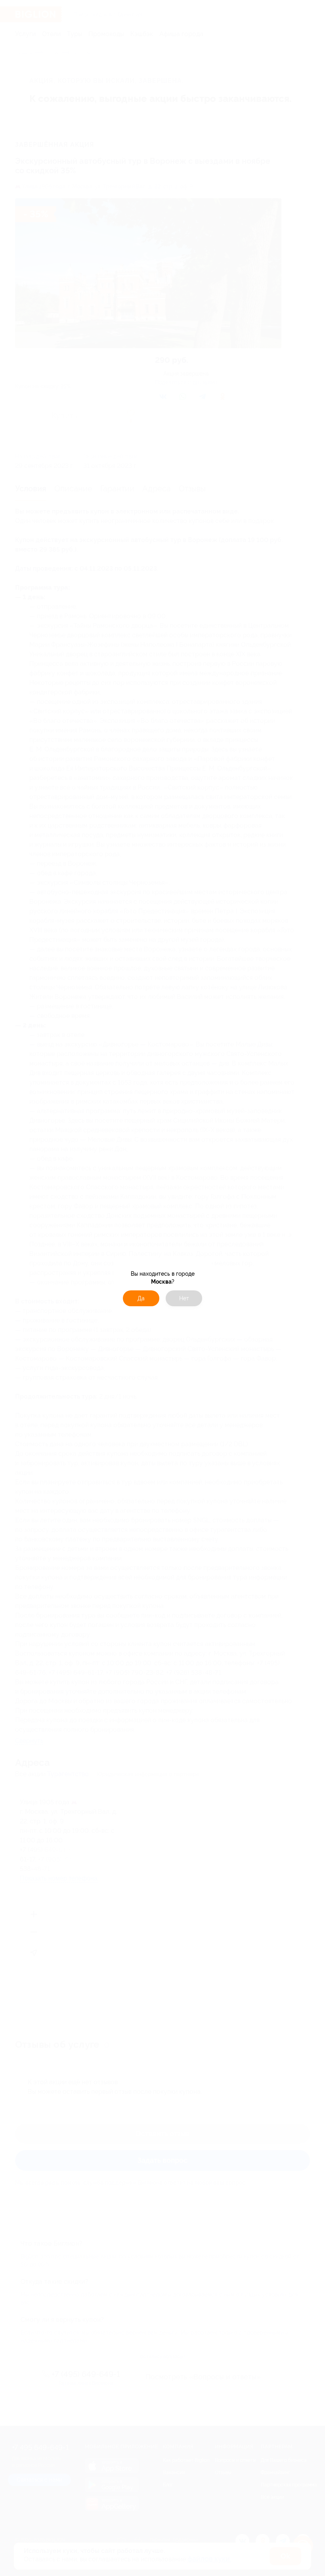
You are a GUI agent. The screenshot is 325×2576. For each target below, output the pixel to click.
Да (141, 1298)
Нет (184, 1298)
